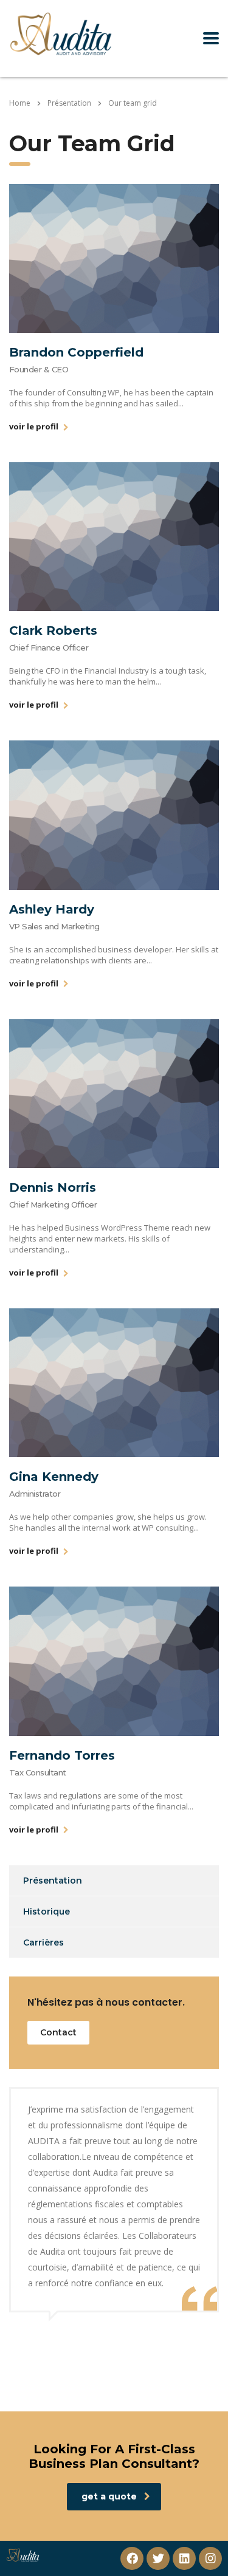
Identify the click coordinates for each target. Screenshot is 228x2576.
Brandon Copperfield (76, 352)
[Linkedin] (184, 2558)
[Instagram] (210, 2558)
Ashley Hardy (52, 909)
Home (20, 103)
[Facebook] (132, 2558)
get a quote (109, 2496)
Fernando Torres (62, 1755)
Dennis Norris (53, 1187)
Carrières (43, 1942)
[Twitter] (158, 2558)
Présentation (53, 1881)
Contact (58, 2032)
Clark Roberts (53, 630)
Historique (47, 1912)
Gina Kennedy (54, 1477)
